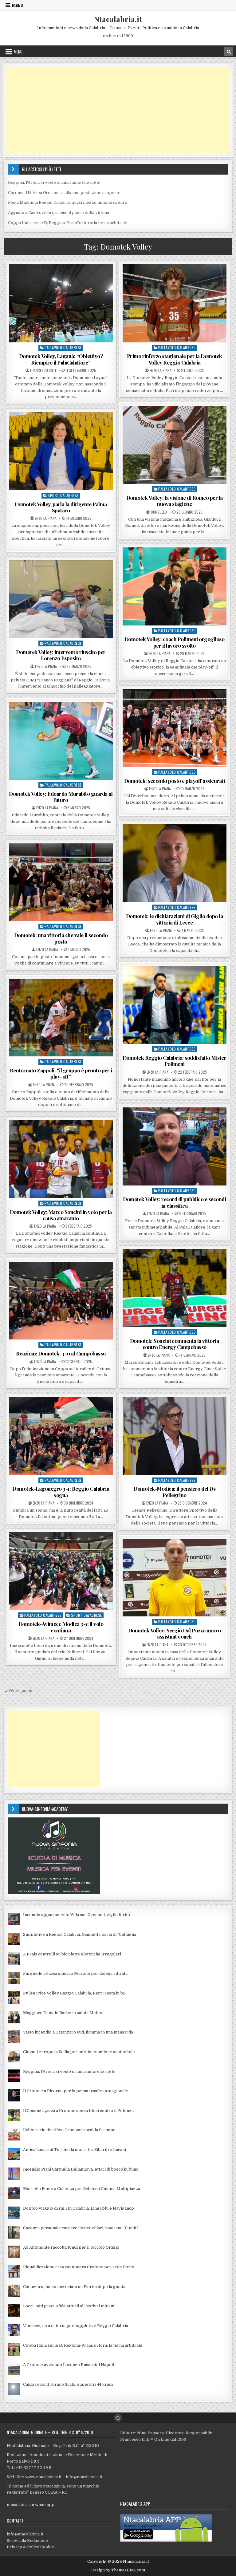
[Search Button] (118, 2418)
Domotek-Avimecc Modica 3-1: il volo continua (61, 1627)
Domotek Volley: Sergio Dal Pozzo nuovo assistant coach (175, 1633)
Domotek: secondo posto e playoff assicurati (175, 781)
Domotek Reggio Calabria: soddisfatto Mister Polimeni (175, 1061)
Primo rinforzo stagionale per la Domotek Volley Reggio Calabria (175, 359)
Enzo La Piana (161, 370)
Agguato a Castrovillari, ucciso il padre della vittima (59, 213)
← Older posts (18, 1691)
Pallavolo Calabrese (63, 347)
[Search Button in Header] (229, 52)
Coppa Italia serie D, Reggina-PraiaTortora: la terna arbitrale (68, 223)
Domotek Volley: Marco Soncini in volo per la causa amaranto (61, 1215)
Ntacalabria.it (118, 19)
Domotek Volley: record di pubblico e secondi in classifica (174, 1202)
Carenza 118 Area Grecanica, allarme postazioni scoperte (64, 193)
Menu (18, 5)
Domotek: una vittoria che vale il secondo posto (61, 938)
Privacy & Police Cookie (30, 2547)
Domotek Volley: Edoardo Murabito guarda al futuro (61, 797)
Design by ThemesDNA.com (118, 2570)
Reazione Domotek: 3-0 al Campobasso (61, 1353)
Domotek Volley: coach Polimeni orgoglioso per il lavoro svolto (175, 642)
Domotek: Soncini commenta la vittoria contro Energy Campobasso (175, 1344)
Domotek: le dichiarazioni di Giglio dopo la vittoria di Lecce (175, 919)
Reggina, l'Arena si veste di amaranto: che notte (54, 182)
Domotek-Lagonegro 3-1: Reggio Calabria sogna (61, 1492)
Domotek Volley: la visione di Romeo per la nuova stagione (175, 501)
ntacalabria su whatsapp (31, 2505)
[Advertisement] (118, 110)
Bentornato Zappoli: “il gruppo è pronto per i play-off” (61, 1073)
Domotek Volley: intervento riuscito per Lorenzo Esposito (61, 655)
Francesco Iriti (43, 370)
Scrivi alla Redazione (27, 2540)
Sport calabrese (63, 495)
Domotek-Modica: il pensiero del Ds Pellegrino (174, 1492)
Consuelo (159, 512)
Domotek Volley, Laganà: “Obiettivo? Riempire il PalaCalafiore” (61, 359)
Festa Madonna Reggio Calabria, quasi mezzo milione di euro (68, 202)
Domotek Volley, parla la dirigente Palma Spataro (61, 507)
